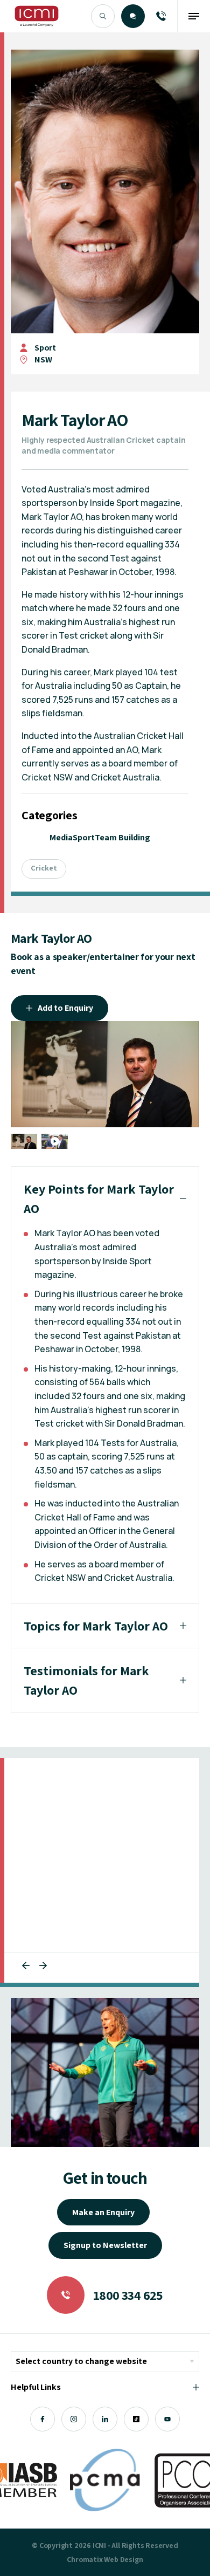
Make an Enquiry (103, 2212)
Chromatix (85, 2559)
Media (61, 837)
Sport (45, 348)
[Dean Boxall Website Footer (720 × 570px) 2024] (105, 2073)
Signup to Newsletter (105, 2245)
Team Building (122, 837)
